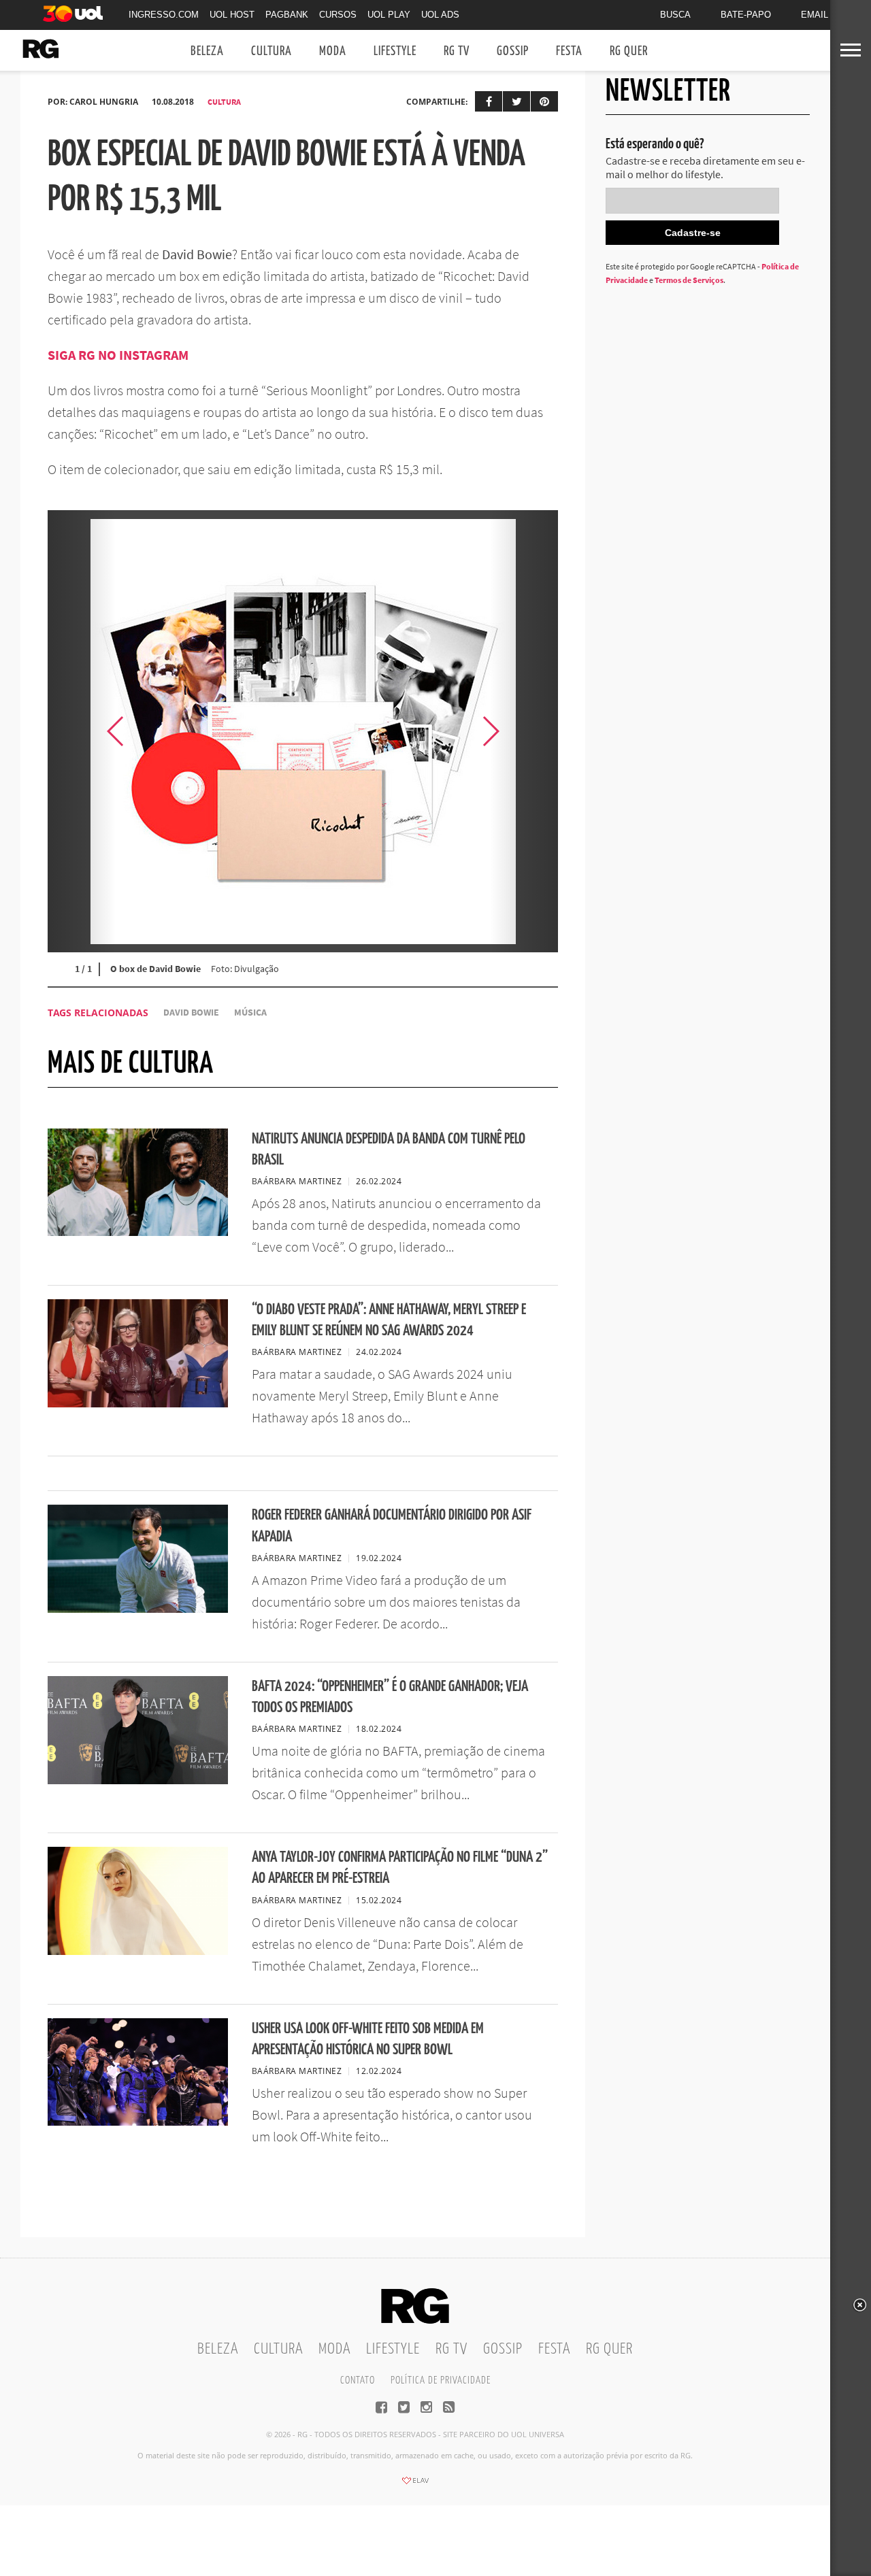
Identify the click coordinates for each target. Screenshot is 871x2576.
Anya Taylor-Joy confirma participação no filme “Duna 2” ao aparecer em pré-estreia (400, 1868)
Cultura (272, 51)
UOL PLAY (389, 15)
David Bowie (191, 1013)
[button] (524, 731)
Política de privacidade (441, 2380)
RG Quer (629, 51)
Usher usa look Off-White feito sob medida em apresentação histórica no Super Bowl (368, 2039)
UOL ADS (440, 15)
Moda (333, 51)
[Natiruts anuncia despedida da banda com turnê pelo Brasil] (138, 1232)
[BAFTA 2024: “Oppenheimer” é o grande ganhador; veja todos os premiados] (138, 1780)
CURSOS (338, 15)
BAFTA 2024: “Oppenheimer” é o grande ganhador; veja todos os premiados (390, 1697)
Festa (569, 51)
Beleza (207, 51)
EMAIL (815, 15)
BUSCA (675, 15)
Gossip (513, 51)
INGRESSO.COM (164, 15)
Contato (358, 2380)
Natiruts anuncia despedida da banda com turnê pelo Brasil (389, 1150)
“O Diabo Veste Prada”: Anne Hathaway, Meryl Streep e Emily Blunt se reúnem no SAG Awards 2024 (389, 1320)
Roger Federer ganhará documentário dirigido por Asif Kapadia (392, 1526)
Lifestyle (395, 51)
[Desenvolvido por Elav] (415, 2485)
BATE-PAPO (746, 15)
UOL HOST (232, 15)
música (250, 1013)
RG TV (457, 51)
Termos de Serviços (689, 280)
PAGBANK (287, 15)
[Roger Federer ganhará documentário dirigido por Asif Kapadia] (138, 1609)
